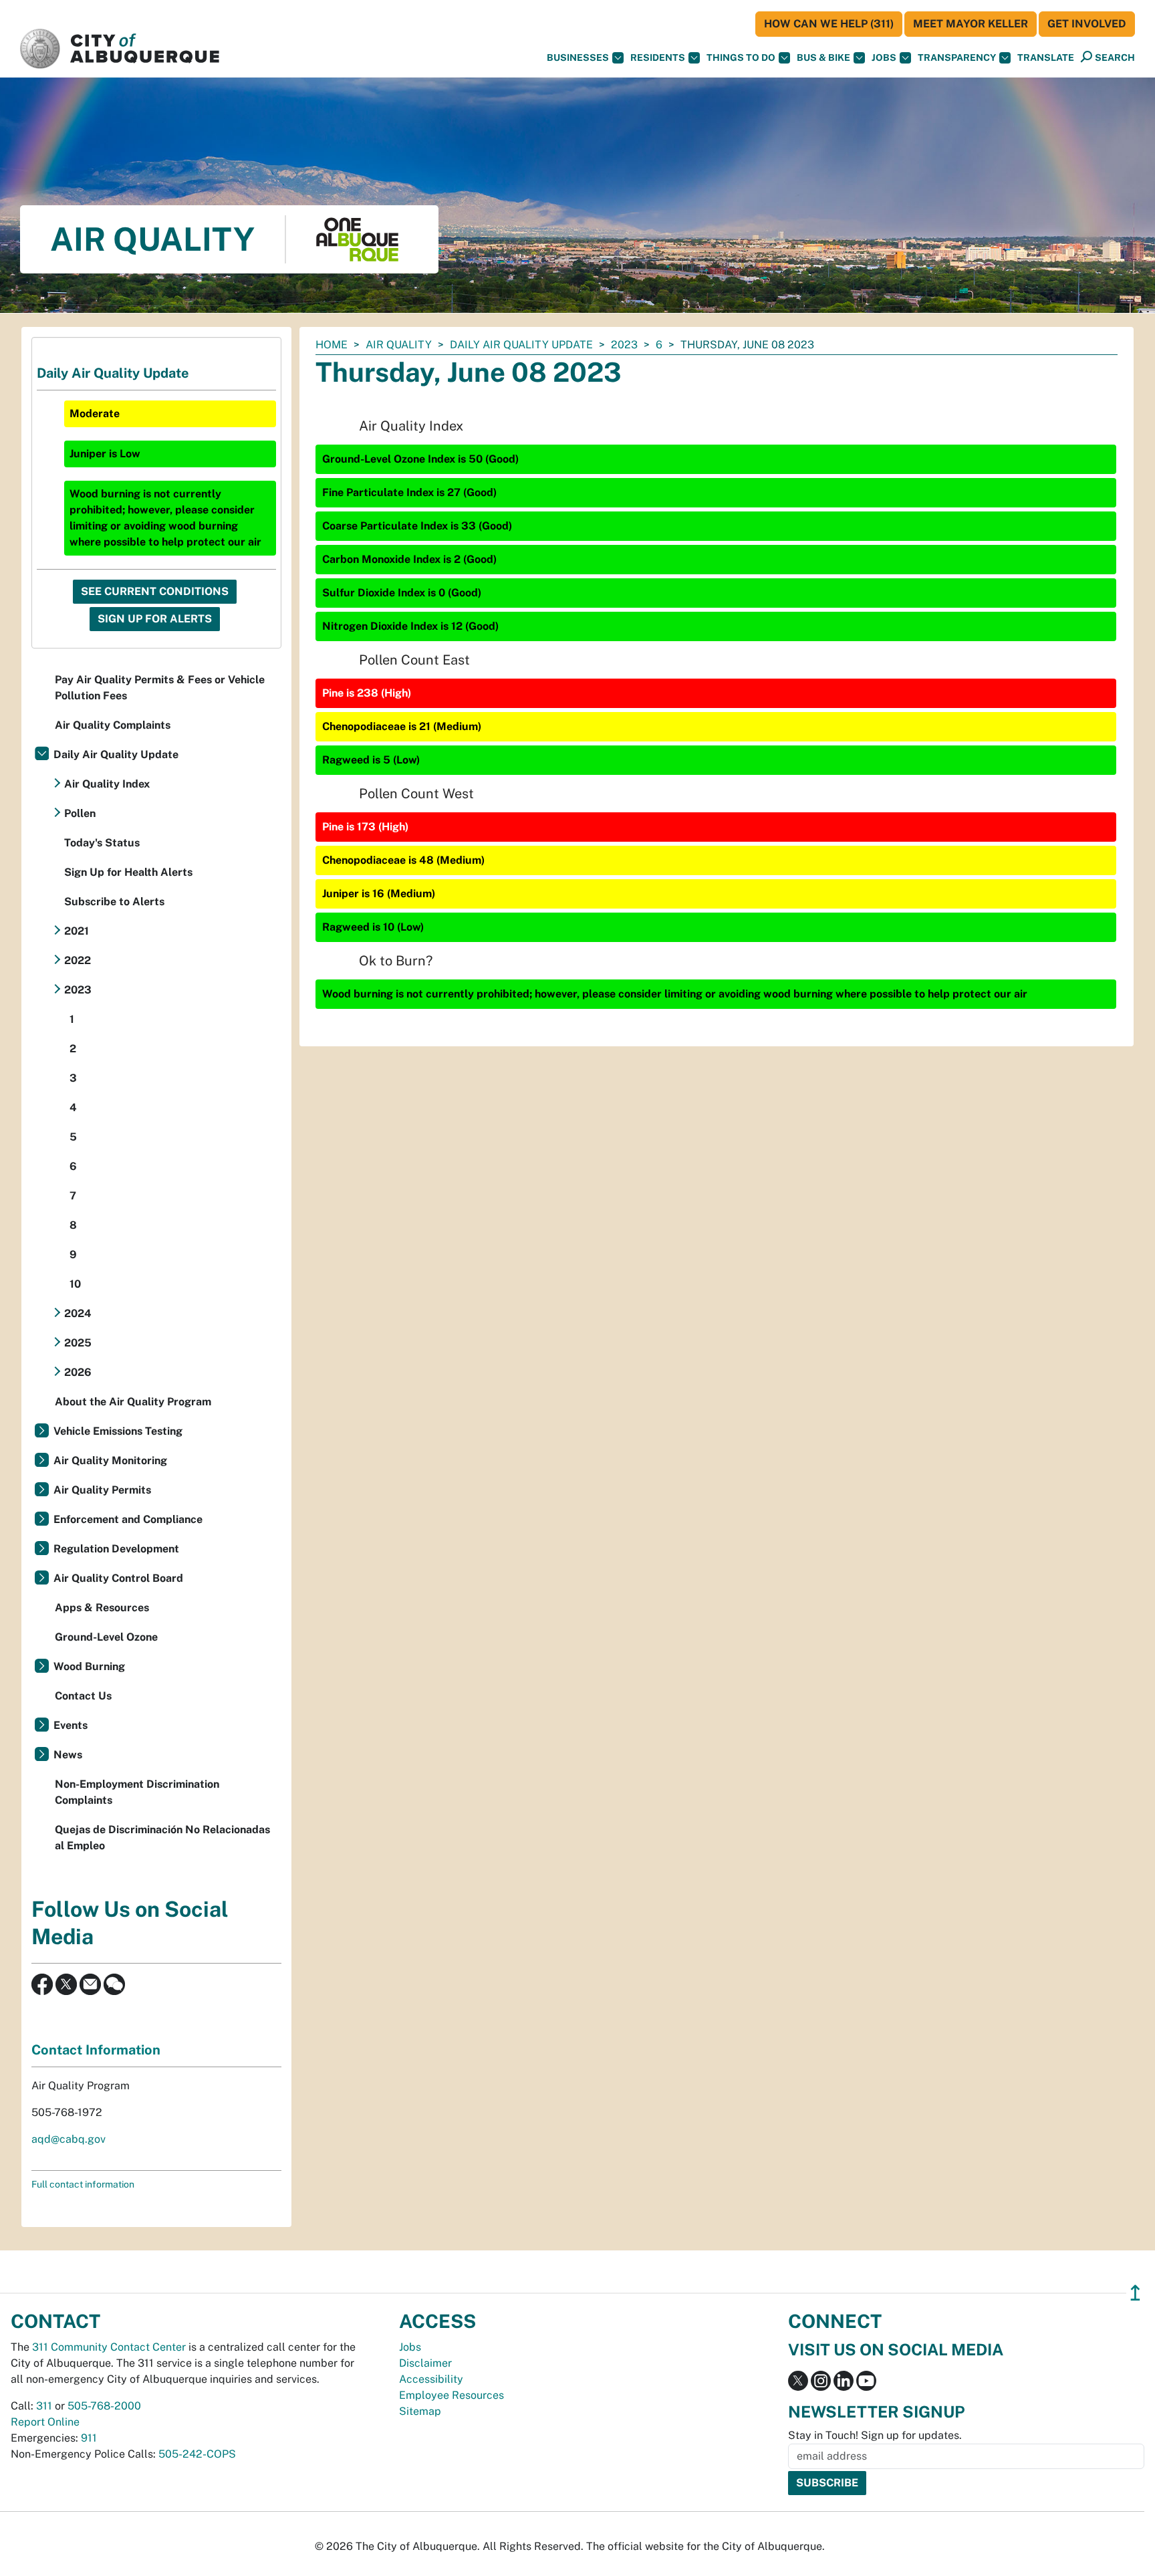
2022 (78, 960)
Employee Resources (452, 2395)
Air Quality (399, 345)
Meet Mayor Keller (971, 24)
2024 (78, 1313)
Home (332, 345)
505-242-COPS (197, 2454)
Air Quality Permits (102, 1490)
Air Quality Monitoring (110, 1460)
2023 (624, 345)
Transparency (957, 57)
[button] (1046, 58)
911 (89, 2438)
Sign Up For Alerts (155, 619)
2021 (77, 931)
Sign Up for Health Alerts (128, 872)
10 (75, 1284)
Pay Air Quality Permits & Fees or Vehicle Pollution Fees (160, 688)
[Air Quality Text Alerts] (114, 1983)
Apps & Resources (102, 1608)
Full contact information (83, 2184)
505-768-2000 (104, 2406)
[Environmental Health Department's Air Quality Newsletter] (90, 1983)
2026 (78, 1372)
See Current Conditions (155, 591)
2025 (78, 1343)
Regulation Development (116, 1549)
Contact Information (96, 2050)
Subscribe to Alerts (114, 902)
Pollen (80, 813)
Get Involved (1087, 24)
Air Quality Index (107, 784)
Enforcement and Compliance (128, 1519)
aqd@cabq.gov (69, 2139)
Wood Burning (89, 1666)
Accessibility (431, 2379)
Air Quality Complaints (113, 725)
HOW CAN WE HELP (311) (829, 24)
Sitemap (420, 2411)
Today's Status (102, 843)
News (68, 1755)
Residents (658, 57)
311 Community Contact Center (109, 2347)
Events (71, 1725)
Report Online (45, 2422)
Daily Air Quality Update (521, 345)
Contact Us (83, 1696)
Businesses (578, 57)
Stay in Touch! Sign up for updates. (875, 2435)
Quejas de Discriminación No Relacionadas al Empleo (162, 1838)
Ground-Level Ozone (106, 1637)
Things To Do (741, 57)
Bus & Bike (823, 57)
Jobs (884, 57)
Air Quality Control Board (118, 1578)
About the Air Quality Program (133, 1402)
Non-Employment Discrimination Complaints (137, 1792)
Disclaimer (425, 2363)
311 (44, 2406)
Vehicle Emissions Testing (118, 1431)
